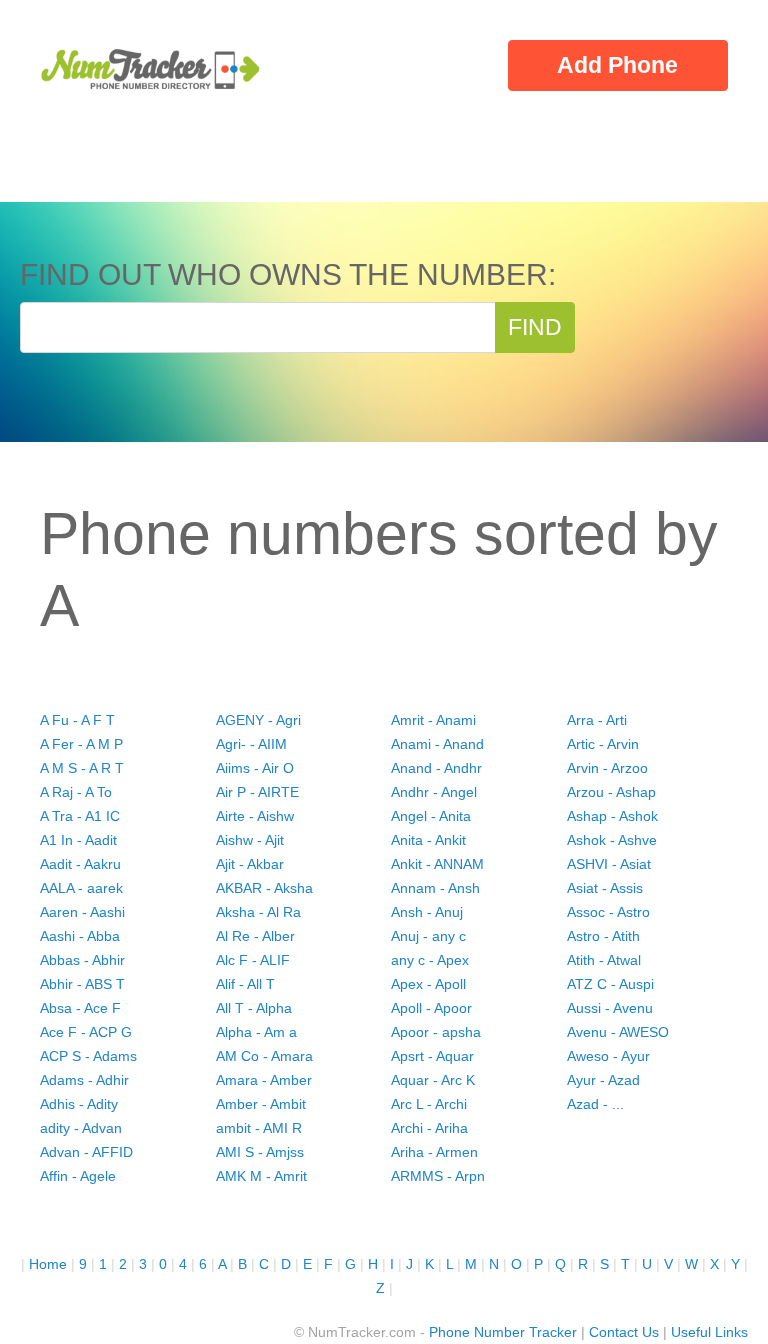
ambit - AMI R (259, 1128)
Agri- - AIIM (251, 744)
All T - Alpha (254, 1008)
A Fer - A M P (81, 744)
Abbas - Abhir (82, 960)
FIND (535, 327)
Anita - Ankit (428, 840)
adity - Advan (81, 1128)
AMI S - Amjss (260, 1152)
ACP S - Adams (88, 1056)
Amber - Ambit (261, 1104)
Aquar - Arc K (433, 1080)
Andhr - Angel (434, 792)
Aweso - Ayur (608, 1056)
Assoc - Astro (608, 912)
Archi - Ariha (429, 1128)
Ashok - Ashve (612, 840)
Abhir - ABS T (82, 984)
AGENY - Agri (258, 720)
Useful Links (709, 1332)
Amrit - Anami (433, 720)
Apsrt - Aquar (432, 1056)
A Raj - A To (76, 792)
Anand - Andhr (436, 768)
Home (48, 1264)
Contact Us (624, 1332)
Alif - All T (245, 984)
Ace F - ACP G (86, 1032)
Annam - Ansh (435, 888)
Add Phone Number (617, 71)
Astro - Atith (603, 936)
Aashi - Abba (80, 936)
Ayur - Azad (603, 1080)
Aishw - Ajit (250, 840)
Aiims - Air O (255, 768)
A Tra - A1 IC (80, 816)
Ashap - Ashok (612, 816)
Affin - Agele (78, 1176)
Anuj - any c (428, 936)
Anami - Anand (437, 744)
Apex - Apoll (428, 984)
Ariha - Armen (434, 1152)
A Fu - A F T (77, 720)
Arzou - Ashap (611, 792)
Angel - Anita (431, 816)
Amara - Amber (264, 1080)
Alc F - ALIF (253, 960)
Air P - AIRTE (257, 792)
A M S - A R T (82, 768)
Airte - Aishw (255, 816)
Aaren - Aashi (82, 912)
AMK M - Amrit (261, 1176)
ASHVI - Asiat (609, 864)
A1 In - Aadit (78, 840)
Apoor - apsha (436, 1032)
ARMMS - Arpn (438, 1176)
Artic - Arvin (603, 744)
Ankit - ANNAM (437, 864)
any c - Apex (430, 960)
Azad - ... (595, 1104)
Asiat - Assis (605, 888)
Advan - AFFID (86, 1152)
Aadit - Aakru (80, 864)
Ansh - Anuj (427, 912)
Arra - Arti (597, 720)
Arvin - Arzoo (607, 768)
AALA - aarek (81, 888)
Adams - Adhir (84, 1080)
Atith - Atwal (604, 960)
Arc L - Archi (429, 1104)
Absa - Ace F (80, 1008)
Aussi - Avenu (610, 1008)
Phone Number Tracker (503, 1332)
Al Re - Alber (255, 936)
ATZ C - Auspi (610, 984)
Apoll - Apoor (431, 1008)
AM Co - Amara (264, 1056)
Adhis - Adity (79, 1104)
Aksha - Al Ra (258, 912)
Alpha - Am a (256, 1032)
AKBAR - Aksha (264, 888)
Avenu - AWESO (618, 1032)
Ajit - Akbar (250, 864)
